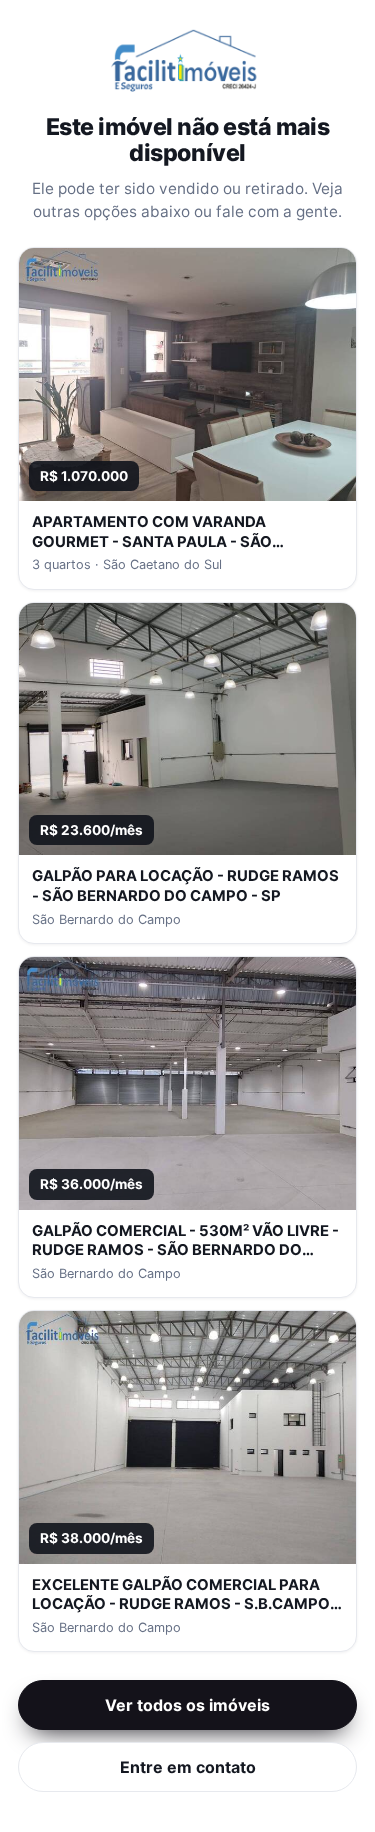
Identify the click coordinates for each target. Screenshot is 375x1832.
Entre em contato (188, 1767)
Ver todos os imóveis (187, 1705)
